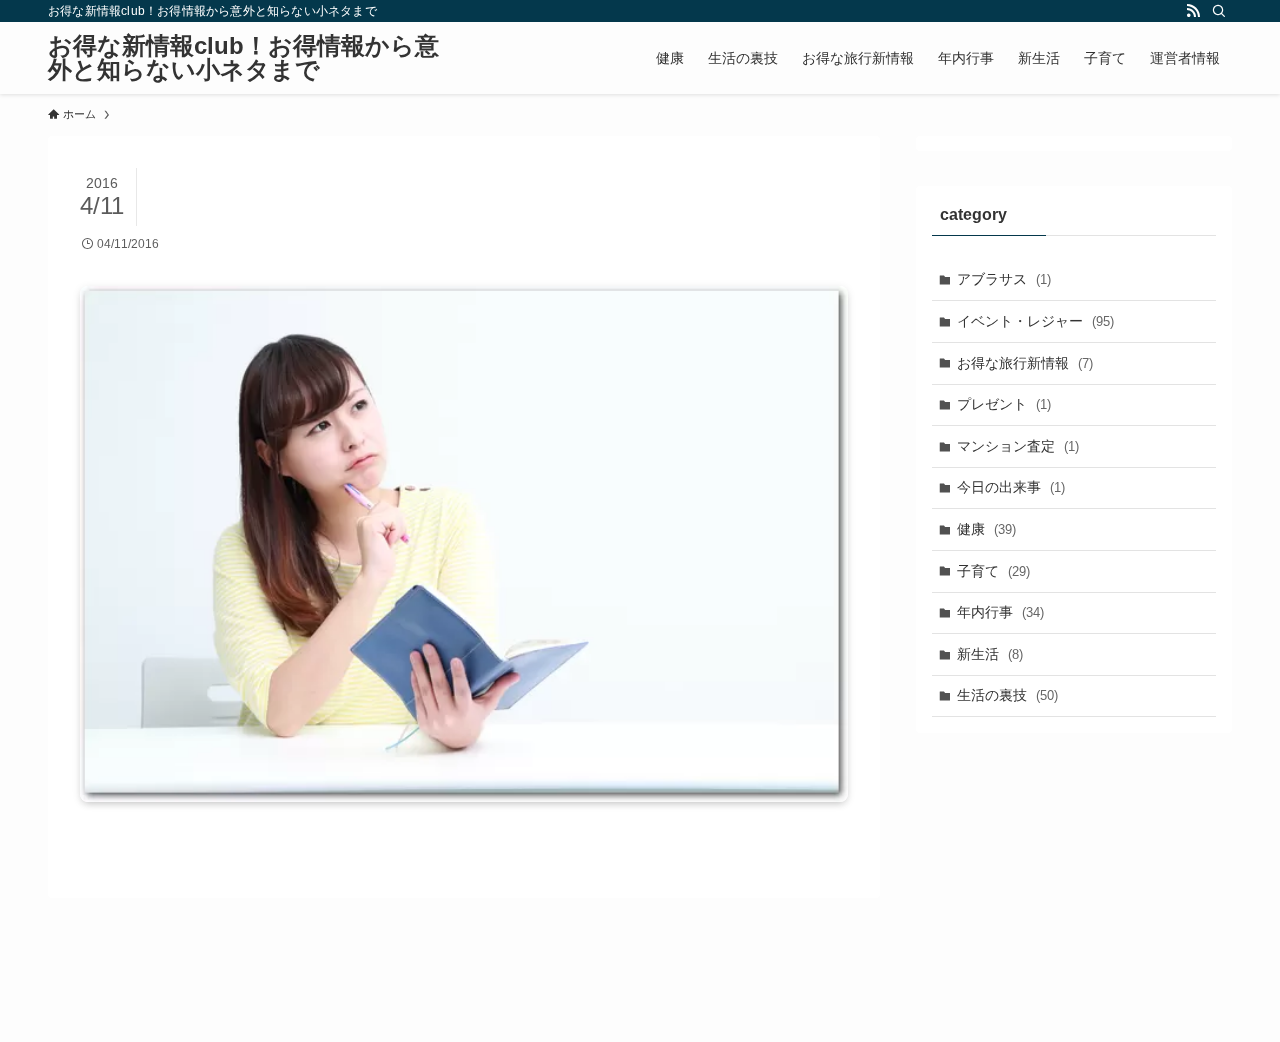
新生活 (990, 654)
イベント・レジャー (1035, 321)
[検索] (1219, 11)
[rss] (1193, 11)
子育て (993, 571)
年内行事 (1000, 612)
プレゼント (1004, 404)
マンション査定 (1018, 446)
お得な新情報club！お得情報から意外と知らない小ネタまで (243, 58)
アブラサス (1004, 279)
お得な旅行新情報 (1025, 363)
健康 (986, 529)
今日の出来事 (1011, 487)
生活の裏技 (1007, 695)
